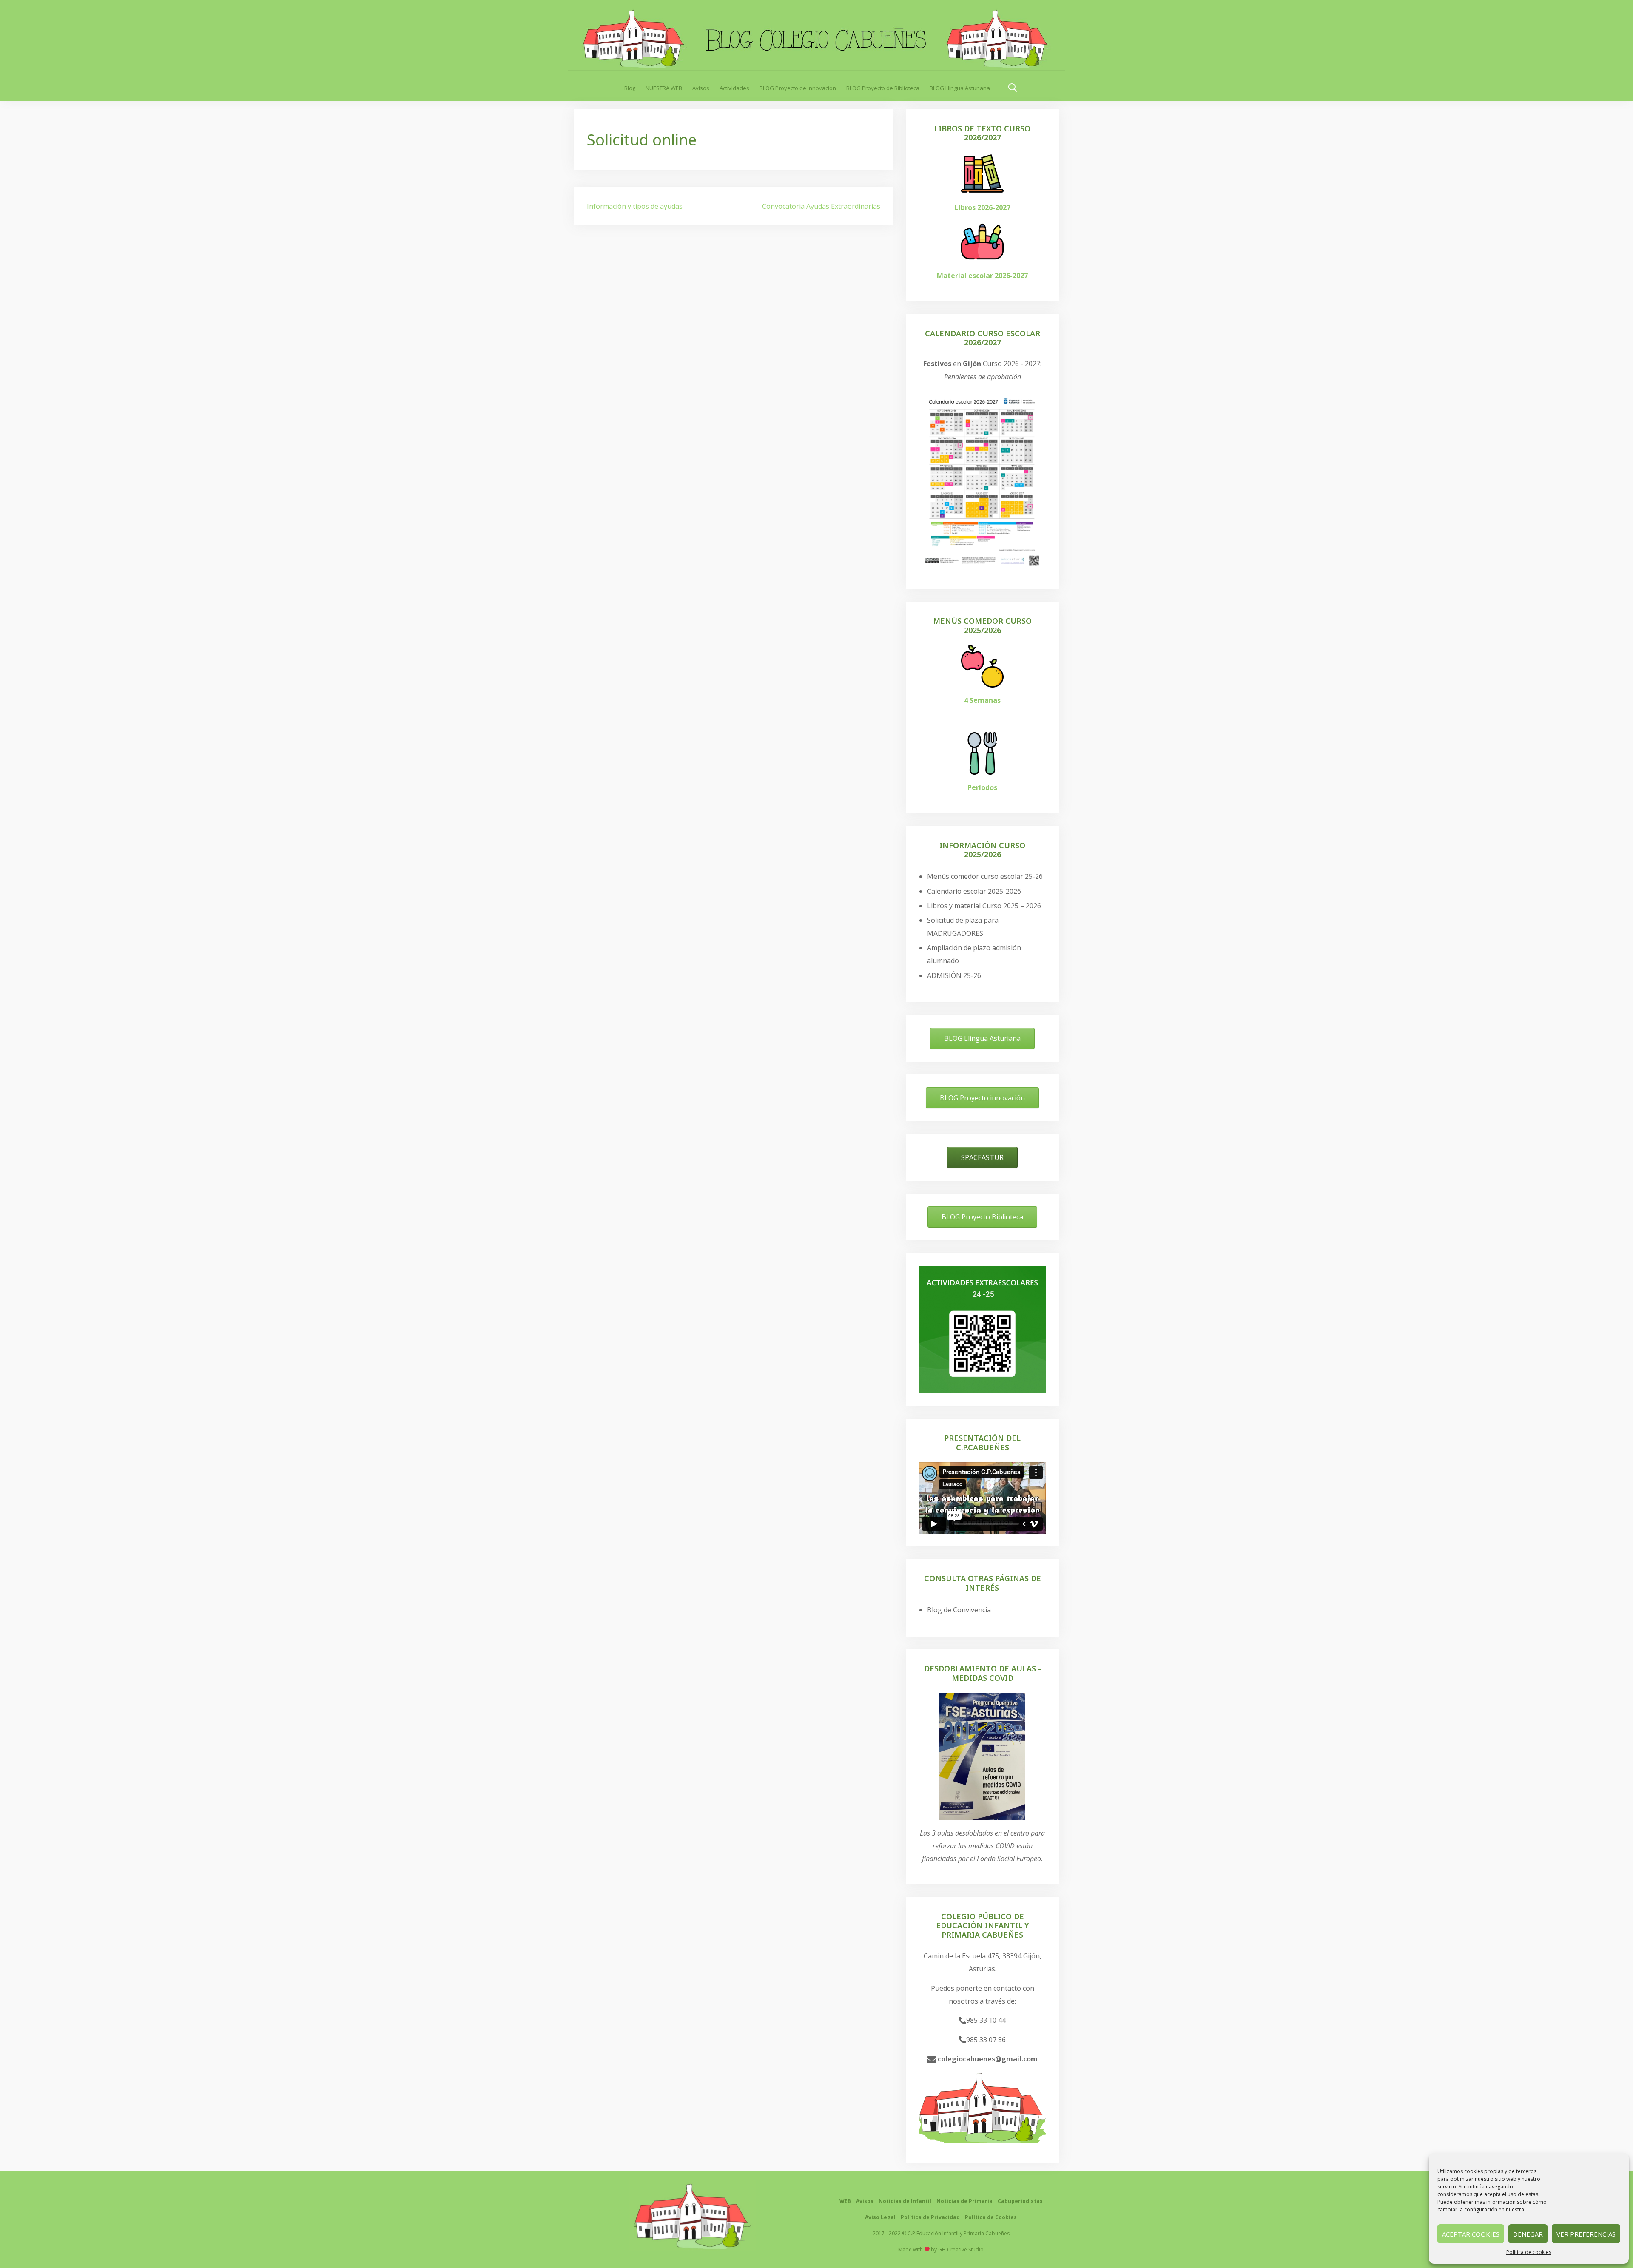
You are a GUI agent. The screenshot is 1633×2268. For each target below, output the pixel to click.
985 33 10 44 (986, 2020)
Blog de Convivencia (959, 1610)
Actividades (734, 88)
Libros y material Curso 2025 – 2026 (984, 906)
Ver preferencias (1586, 2234)
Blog (630, 88)
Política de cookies (1529, 2252)
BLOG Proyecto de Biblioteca (883, 88)
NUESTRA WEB (664, 88)
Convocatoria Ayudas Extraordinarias (821, 206)
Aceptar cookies (1471, 2234)
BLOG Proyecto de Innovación (798, 88)
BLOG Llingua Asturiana (960, 88)
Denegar (1528, 2234)
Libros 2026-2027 (983, 207)
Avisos (701, 88)
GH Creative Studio (961, 2250)
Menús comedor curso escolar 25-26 (985, 876)
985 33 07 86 (986, 2040)
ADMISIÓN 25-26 (954, 975)
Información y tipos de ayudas (635, 206)
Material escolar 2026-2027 (982, 276)
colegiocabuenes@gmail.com (987, 2059)
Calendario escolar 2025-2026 (974, 891)
